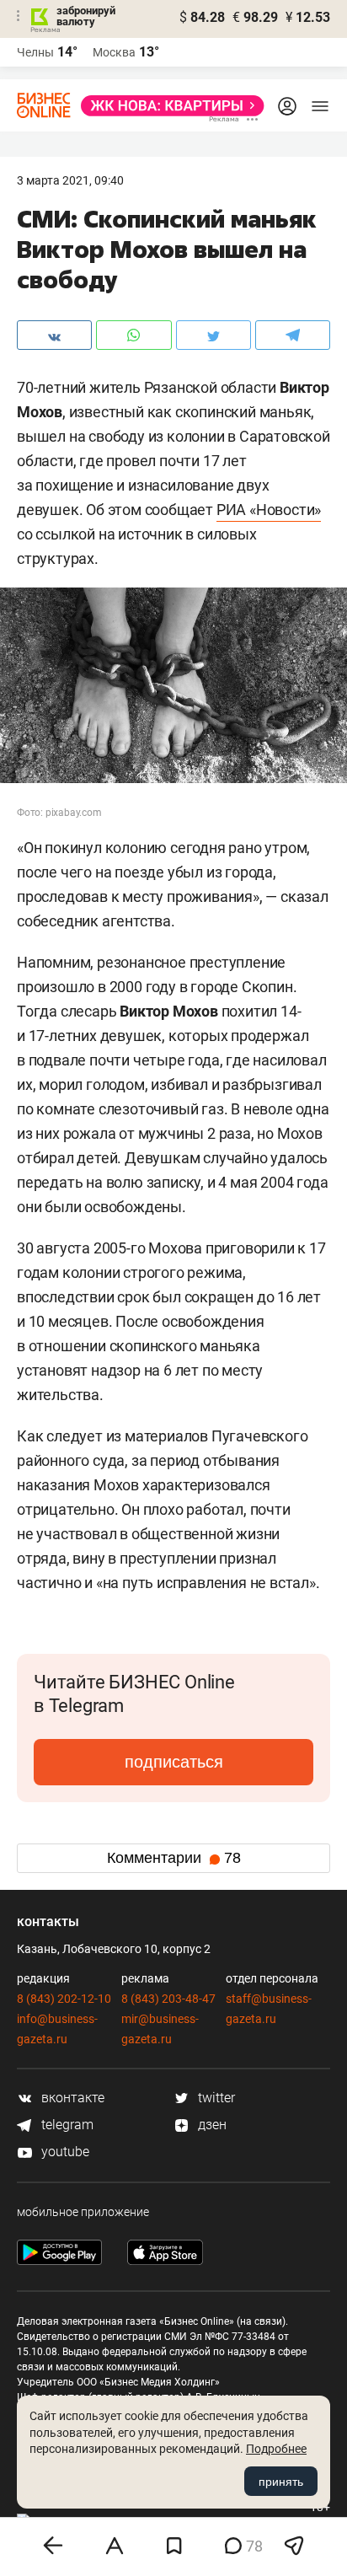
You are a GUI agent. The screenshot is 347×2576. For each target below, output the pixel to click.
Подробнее (276, 2449)
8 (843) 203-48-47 (168, 1999)
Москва (114, 52)
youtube (64, 2152)
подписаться (174, 1762)
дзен (211, 2125)
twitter (215, 2098)
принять (281, 2482)
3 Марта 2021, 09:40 (70, 180)
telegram (66, 2125)
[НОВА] (168, 106)
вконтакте (71, 2098)
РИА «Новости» (269, 510)
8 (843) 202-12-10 (64, 1999)
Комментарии (174, 1858)
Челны (35, 52)
